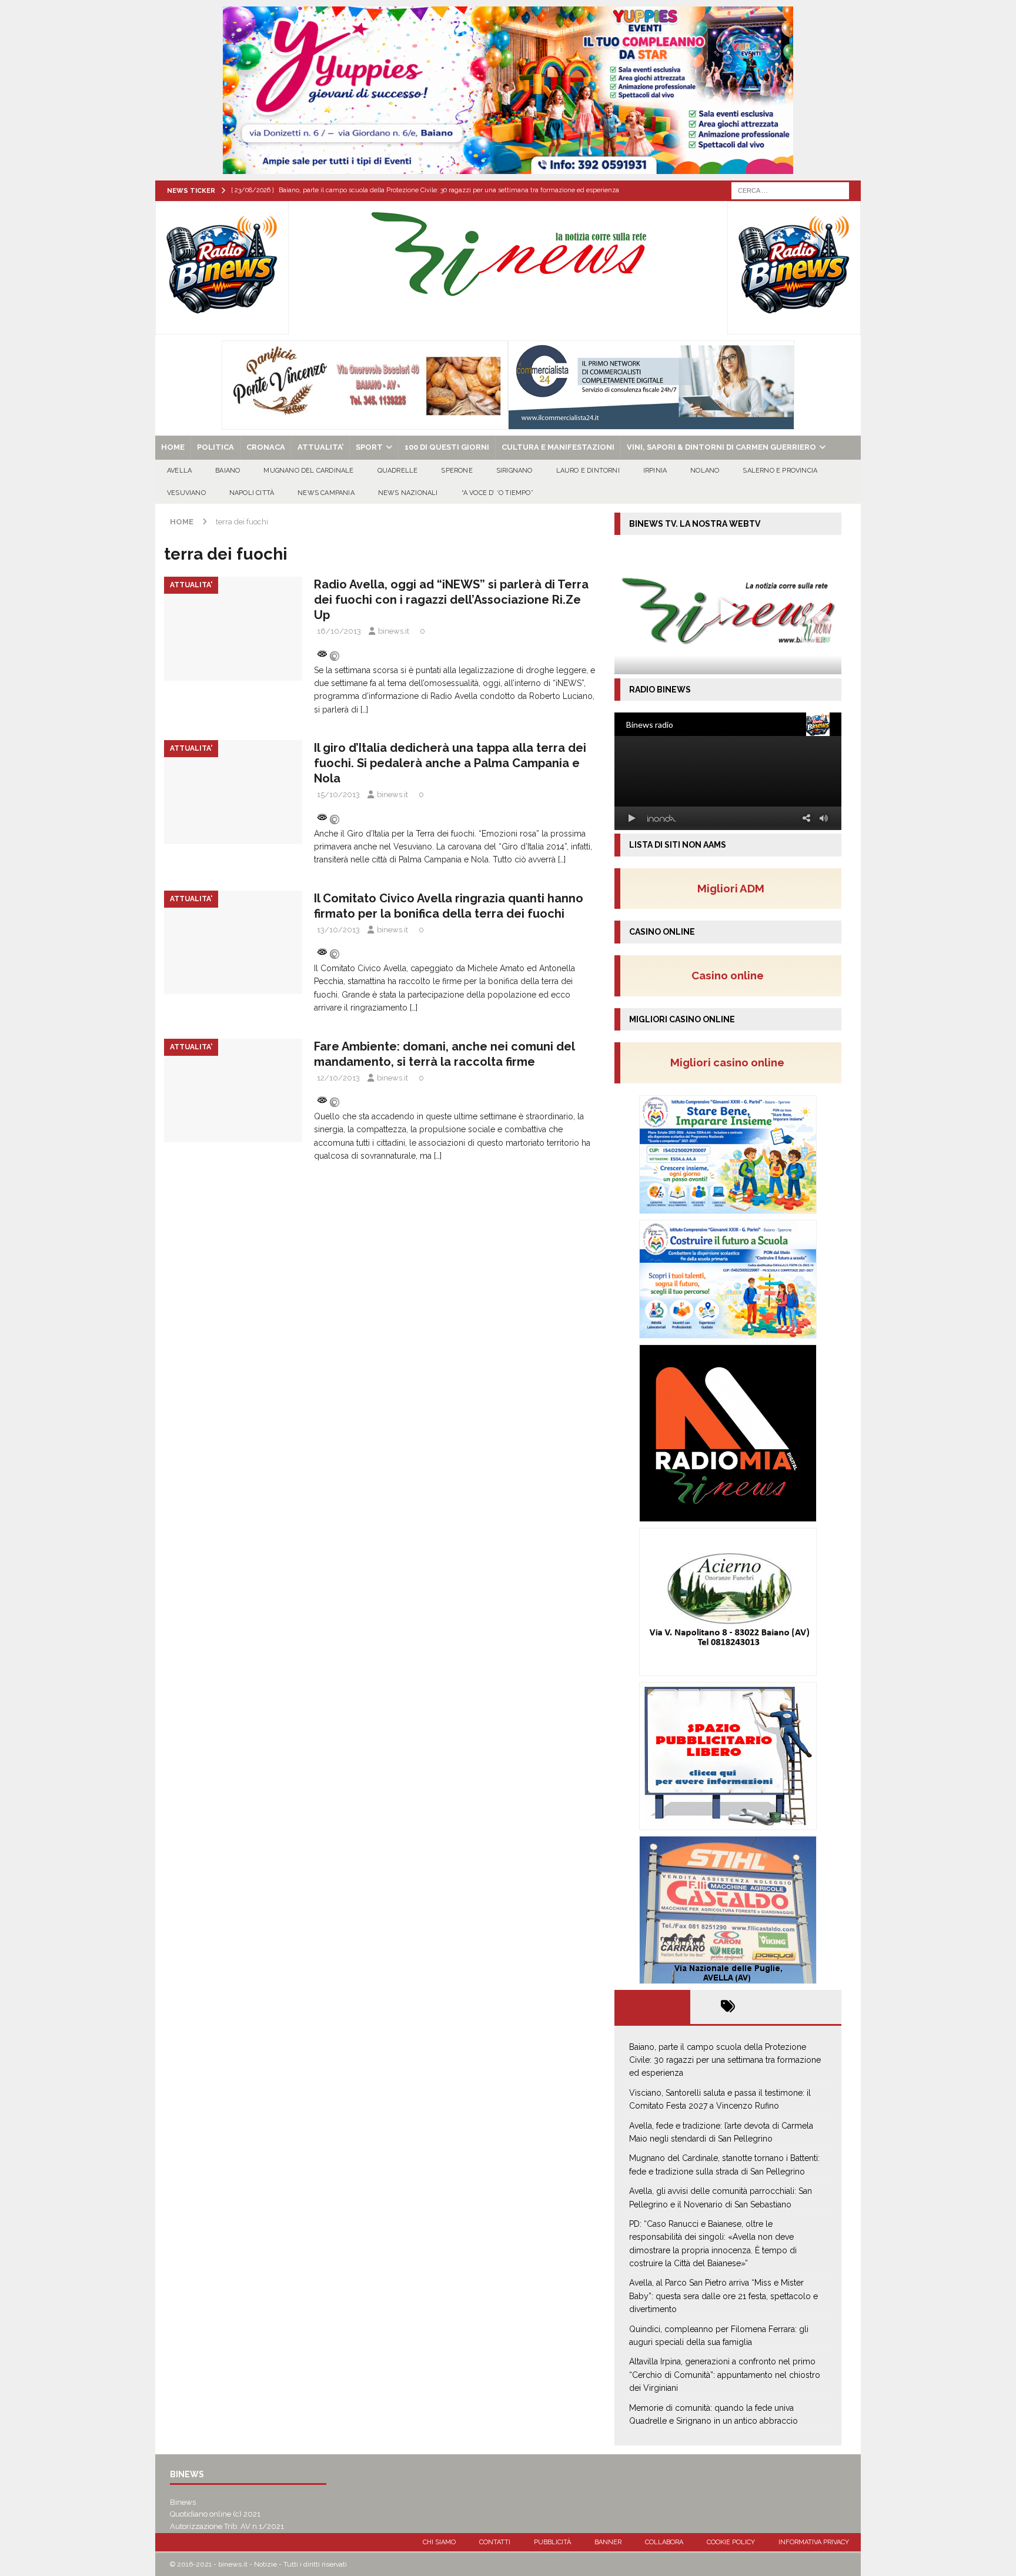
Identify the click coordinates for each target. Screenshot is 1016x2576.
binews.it (394, 631)
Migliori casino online (731, 1062)
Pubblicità (552, 2542)
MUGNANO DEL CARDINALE (308, 471)
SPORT (369, 447)
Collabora (664, 2542)
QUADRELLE (398, 471)
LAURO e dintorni (588, 471)
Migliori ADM (731, 888)
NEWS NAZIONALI (408, 493)
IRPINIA (655, 471)
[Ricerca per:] (790, 190)
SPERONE (457, 471)
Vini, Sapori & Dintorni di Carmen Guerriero (721, 447)
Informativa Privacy (814, 2542)
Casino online (731, 975)
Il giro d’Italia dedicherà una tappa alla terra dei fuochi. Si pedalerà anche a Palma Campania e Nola (450, 763)
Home (173, 447)
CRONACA (266, 447)
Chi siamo (439, 2542)
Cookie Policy (731, 2542)
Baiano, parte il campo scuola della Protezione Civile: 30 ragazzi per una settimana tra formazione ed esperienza (725, 2060)
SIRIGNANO (514, 471)
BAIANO (228, 471)
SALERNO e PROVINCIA (780, 471)
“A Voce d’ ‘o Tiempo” (497, 493)
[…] (364, 710)
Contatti (495, 2542)
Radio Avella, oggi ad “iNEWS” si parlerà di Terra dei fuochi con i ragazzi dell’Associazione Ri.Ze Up (451, 600)
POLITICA (215, 447)
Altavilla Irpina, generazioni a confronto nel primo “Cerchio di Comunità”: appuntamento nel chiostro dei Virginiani (725, 2375)
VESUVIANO (186, 493)
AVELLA (179, 471)
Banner (608, 2542)
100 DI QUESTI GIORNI (447, 447)
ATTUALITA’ (320, 447)
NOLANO (705, 471)
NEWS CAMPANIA (326, 493)
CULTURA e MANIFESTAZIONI (558, 447)
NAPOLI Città (252, 493)
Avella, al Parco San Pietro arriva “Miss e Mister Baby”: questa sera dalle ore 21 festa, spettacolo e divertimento (723, 2296)
